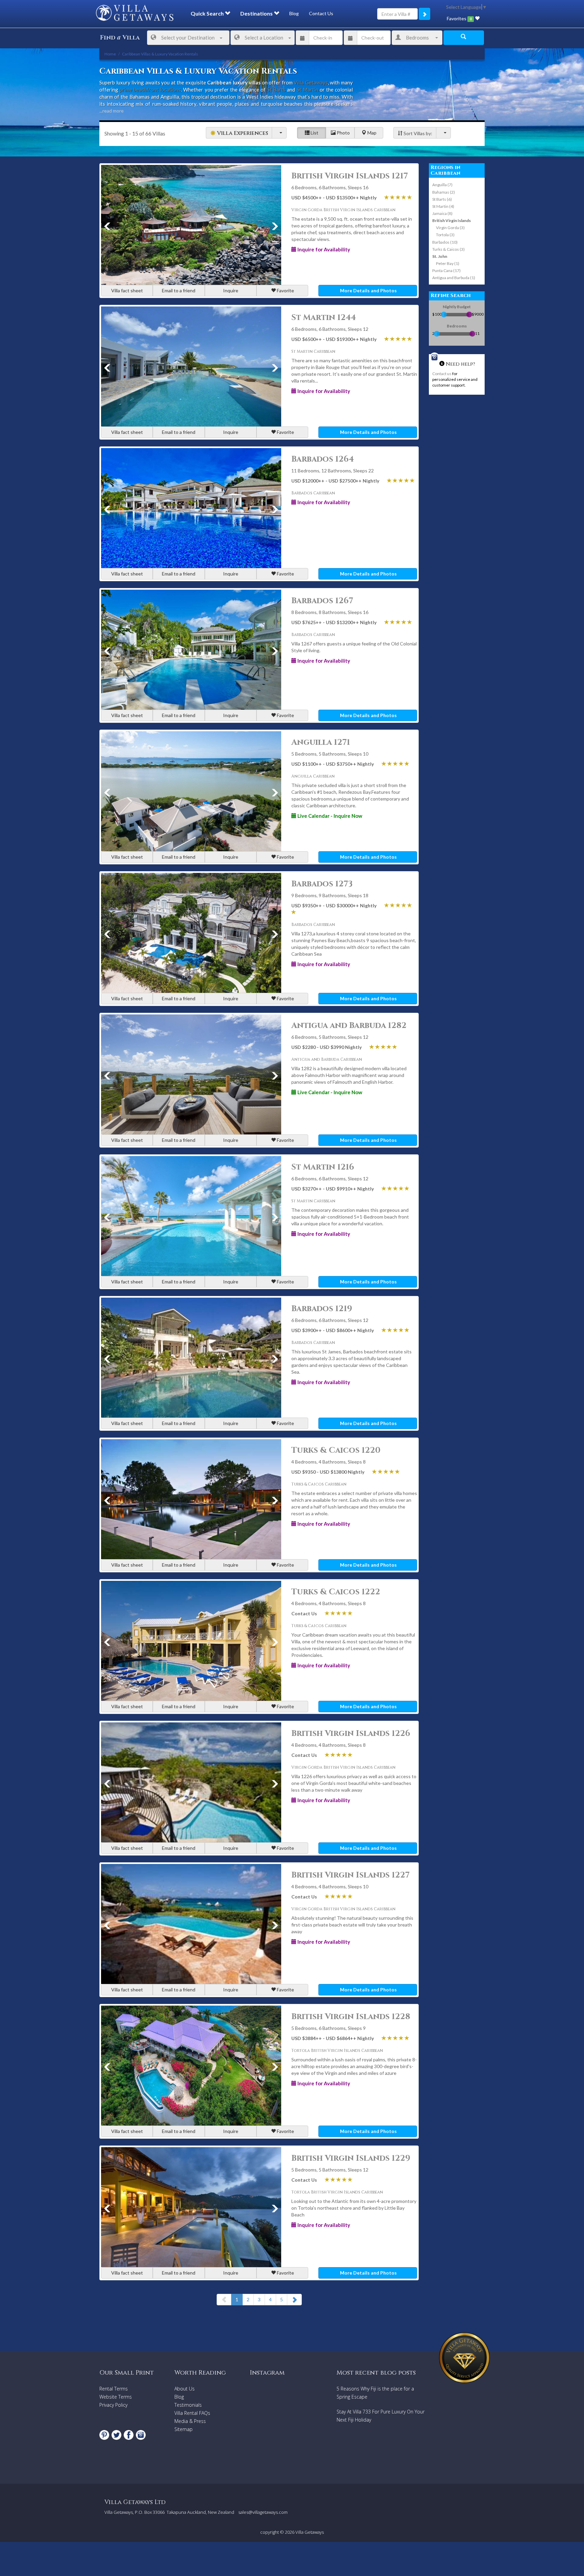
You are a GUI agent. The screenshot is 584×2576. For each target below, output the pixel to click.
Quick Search (208, 13)
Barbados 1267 (322, 601)
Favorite (285, 290)
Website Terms (116, 2397)
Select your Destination (188, 38)
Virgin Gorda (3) (450, 228)
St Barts (276, 90)
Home (110, 54)
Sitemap (184, 2429)
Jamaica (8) (442, 213)
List (314, 133)
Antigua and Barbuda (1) (454, 278)
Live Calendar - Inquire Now (329, 816)
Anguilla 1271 (321, 742)
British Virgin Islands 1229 (351, 2158)
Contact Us (321, 13)
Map (371, 133)
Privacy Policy (113, 2405)
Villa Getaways (311, 82)
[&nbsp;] (279, 133)
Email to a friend (179, 290)
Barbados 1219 (322, 1309)
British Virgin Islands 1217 (350, 176)
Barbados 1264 (323, 459)
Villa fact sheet (127, 290)
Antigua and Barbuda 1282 (349, 1026)
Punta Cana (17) (446, 271)
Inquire (231, 290)
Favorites (459, 18)
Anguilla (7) (442, 185)
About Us (185, 2389)
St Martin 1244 (324, 318)
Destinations (257, 13)
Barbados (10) (445, 242)
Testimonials (188, 2405)
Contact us (442, 374)
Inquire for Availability (323, 249)
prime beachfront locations (150, 90)
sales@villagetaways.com (263, 2512)
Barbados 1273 (322, 884)
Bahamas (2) (444, 192)
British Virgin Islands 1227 (350, 1875)
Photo (343, 133)
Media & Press (190, 2421)
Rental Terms (114, 2389)
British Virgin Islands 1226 (351, 1734)
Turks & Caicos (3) (448, 249)
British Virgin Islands (452, 220)
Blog (294, 13)
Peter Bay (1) (448, 263)
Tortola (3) (445, 235)
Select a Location (264, 38)
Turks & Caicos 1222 (336, 1592)
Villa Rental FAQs (192, 2413)
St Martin (308, 90)
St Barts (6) (442, 199)
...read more (112, 111)
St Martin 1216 (323, 1167)
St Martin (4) (443, 206)
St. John (440, 256)
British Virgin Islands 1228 (351, 2017)
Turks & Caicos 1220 (336, 1450)
